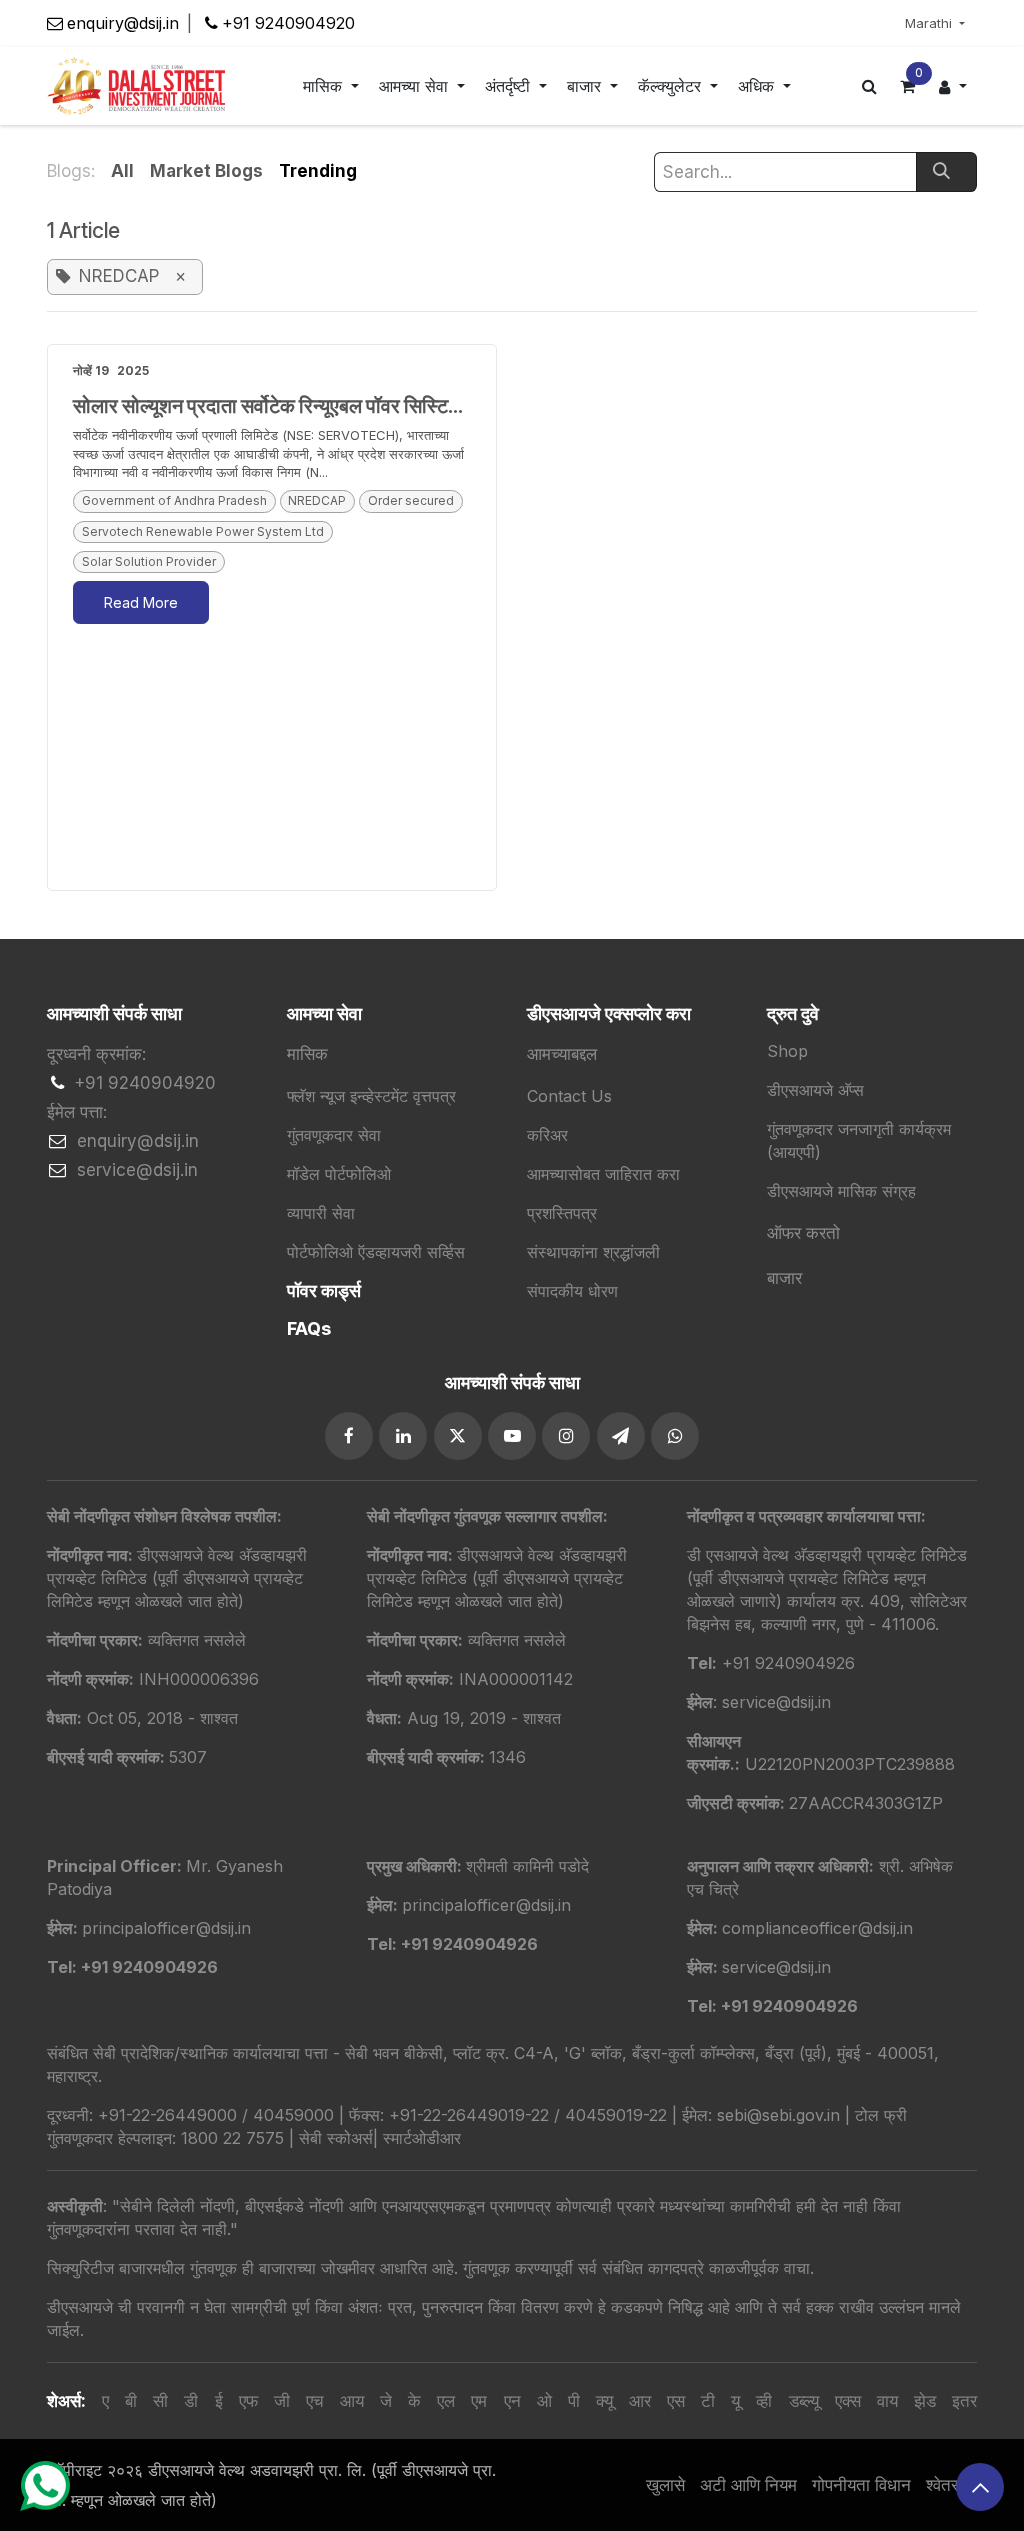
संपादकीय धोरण (572, 1291)
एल (446, 2401)
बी (131, 2401)
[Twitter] (458, 1436)
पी (574, 2401)
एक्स (848, 2401)
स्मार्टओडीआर (422, 2138)
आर (640, 2401)
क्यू (604, 2401)
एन (512, 2401)
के (414, 2401)
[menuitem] (331, 86)
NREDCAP (317, 500)
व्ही (764, 2401)
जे (386, 2401)
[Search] (946, 172)
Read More (141, 602)
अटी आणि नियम (748, 2485)
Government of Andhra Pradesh (174, 500)
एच (315, 2401)
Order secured (411, 500)
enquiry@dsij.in (123, 23)
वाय (887, 2401)
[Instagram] (566, 1436)
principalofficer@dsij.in (486, 1905)
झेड (925, 2401)
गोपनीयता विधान (861, 2485)
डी (191, 2401)
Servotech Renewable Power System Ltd (203, 531)
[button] (980, 2487)
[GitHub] (621, 1436)
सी (160, 2401)
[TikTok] (675, 1436)
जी (282, 2401)
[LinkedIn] (403, 1436)
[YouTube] (512, 1436)
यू (735, 2401)
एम (479, 2401)
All (122, 171)
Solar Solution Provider (149, 561)
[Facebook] (349, 1436)
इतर (964, 2401)
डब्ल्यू (804, 2401)
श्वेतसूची (951, 2485)
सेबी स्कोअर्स (336, 2138)
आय (352, 2401)
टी (708, 2401)
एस (676, 2401)
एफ (248, 2401)
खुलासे (665, 2485)
